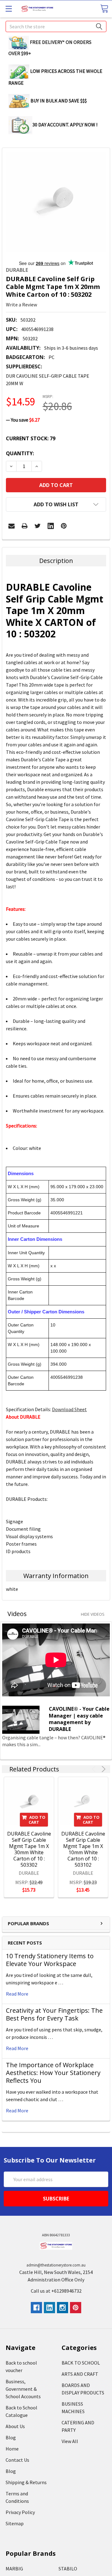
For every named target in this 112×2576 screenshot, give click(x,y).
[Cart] (104, 9)
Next (103, 1769)
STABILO (68, 2569)
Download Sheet (69, 1409)
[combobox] (56, 26)
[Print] (25, 526)
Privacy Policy (20, 2512)
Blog (11, 2437)
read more (17, 1994)
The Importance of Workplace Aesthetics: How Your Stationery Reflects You (53, 2073)
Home (12, 2449)
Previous (95, 1769)
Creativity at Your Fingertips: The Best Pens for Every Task (54, 2014)
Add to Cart (37, 1820)
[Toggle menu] (9, 9)
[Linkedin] (51, 526)
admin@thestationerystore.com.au (56, 2265)
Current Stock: (31, 438)
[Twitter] (38, 526)
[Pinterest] (64, 526)
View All (70, 2441)
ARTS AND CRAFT (80, 2374)
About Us (15, 2426)
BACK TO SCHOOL (81, 2363)
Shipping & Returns (26, 2482)
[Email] (12, 526)
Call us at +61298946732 (56, 2291)
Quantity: (20, 453)
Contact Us (17, 2460)
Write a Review (21, 305)
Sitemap (15, 2523)
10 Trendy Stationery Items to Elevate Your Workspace (50, 1960)
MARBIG (14, 2569)
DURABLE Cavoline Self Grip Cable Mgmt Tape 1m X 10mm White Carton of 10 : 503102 (83, 1849)
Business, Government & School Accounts (23, 2389)
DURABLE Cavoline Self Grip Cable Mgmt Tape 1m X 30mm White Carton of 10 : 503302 (29, 1849)
